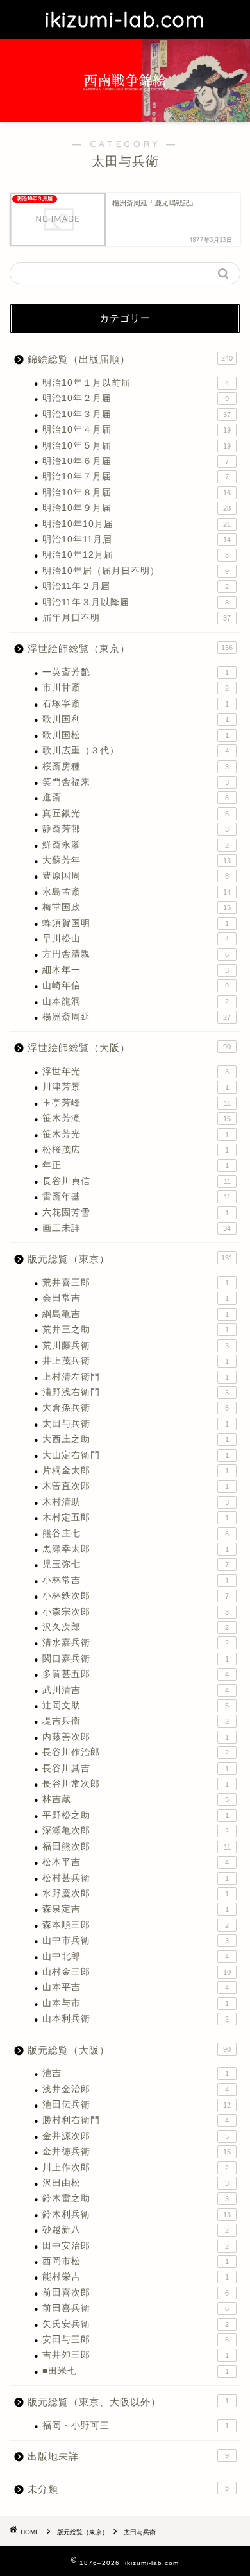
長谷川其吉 (136, 1768)
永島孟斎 (137, 892)
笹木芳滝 (137, 1118)
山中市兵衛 (136, 1940)
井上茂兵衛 (136, 1361)
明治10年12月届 (136, 555)
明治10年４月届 (137, 430)
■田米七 (136, 2371)
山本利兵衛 (136, 2019)
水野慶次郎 (136, 1893)
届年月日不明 (137, 618)
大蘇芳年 (137, 860)
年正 (136, 1165)
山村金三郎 (137, 1972)
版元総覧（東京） (130, 1259)
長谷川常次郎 (136, 1784)
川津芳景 (136, 1087)
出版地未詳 (128, 2456)
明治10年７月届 (136, 477)
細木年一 (136, 970)
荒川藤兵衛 (136, 1345)
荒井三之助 (136, 1329)
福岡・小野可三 (136, 2426)
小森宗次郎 (136, 1612)
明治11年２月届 (136, 586)
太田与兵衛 (136, 1424)
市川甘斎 (136, 688)
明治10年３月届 (137, 414)
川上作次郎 (136, 2168)
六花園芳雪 (136, 1213)
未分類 (128, 2489)
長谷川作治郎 (136, 1752)
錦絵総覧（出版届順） (130, 359)
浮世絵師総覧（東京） (130, 648)
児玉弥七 (136, 1564)
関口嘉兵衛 (136, 1659)
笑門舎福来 (136, 782)
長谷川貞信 (137, 1181)
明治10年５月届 (137, 446)
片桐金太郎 (136, 1471)
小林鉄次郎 (136, 1596)
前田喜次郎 (136, 2293)
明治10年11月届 (137, 539)
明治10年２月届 (136, 398)
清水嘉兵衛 (136, 1643)
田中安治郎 (136, 2246)
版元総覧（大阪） (129, 2050)
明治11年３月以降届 (136, 602)
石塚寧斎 (136, 704)
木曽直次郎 (136, 1486)
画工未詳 (137, 1228)
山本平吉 (136, 1987)
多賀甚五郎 (136, 1674)
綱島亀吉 (136, 1314)
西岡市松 (136, 2261)
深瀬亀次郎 (136, 1831)
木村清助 (136, 1502)
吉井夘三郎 (136, 2355)
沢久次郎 (136, 1627)
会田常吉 (136, 1298)
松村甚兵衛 (136, 1878)
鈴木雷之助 (136, 2198)
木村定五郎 (136, 1517)
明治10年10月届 (137, 524)
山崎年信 (136, 985)
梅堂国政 (137, 907)
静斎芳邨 (136, 829)
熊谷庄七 (136, 1533)
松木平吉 (136, 1862)
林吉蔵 (136, 1799)
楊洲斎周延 (137, 1017)
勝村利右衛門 (136, 2120)
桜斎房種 (136, 767)
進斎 (136, 797)
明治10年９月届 (137, 508)
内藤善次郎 (136, 1737)
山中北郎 (136, 1956)
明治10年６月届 (136, 461)
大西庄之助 (136, 1439)
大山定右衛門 (136, 1455)
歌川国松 (136, 735)
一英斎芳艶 (136, 672)
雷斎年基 (137, 1197)
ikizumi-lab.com (125, 19)
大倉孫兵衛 (136, 1408)
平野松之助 (136, 1815)
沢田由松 (136, 2183)
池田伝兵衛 (137, 2105)
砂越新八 (136, 2230)
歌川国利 (136, 719)
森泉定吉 (136, 1909)
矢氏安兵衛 (136, 2324)
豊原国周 (136, 876)
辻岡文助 (136, 1705)
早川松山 (136, 939)
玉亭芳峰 (137, 1103)
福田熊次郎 (137, 1847)
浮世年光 (136, 1071)
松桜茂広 (136, 1150)
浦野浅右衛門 (136, 1392)
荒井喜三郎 (136, 1283)
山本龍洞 (136, 1001)
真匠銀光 (136, 813)
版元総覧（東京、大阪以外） (128, 2402)
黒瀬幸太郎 (136, 1549)
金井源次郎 (136, 2136)
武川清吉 (136, 1690)
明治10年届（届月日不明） (136, 571)
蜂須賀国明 (136, 923)
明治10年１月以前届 (136, 383)
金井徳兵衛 (137, 2151)
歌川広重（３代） (136, 751)
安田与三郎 (136, 2340)
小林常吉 (136, 1580)
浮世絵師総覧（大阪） (129, 1048)
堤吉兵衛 (136, 1721)
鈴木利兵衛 (137, 2214)
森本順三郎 (136, 1925)
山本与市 (136, 2003)
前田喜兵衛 (136, 2308)
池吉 (136, 2073)
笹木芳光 (136, 1134)
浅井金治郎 (136, 2089)
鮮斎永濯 (136, 845)
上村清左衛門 (136, 1377)
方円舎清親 (136, 954)
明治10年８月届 (137, 493)
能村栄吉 (136, 2277)
